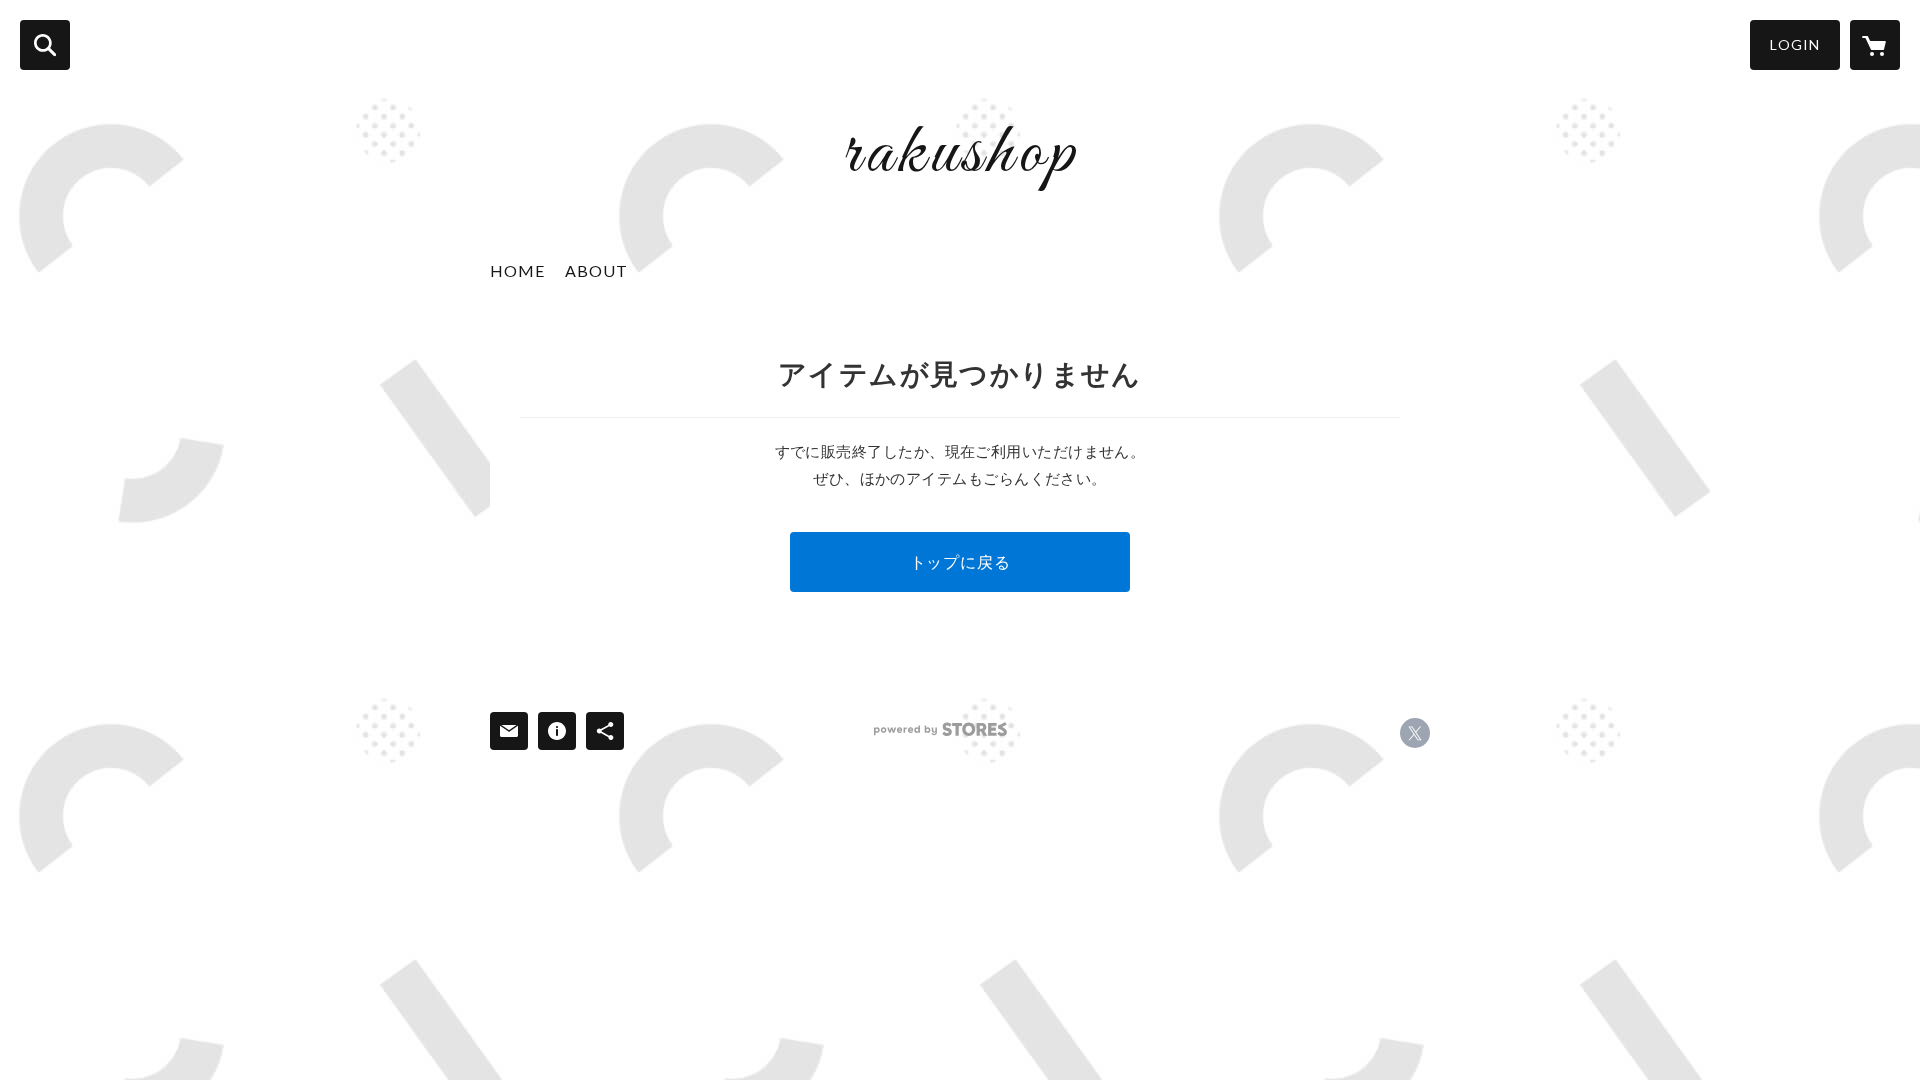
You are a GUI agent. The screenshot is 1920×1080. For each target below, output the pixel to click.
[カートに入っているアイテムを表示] (1875, 45)
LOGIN (1795, 44)
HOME (517, 270)
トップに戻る (960, 561)
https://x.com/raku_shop (1415, 733)
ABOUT (596, 270)
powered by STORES (940, 729)
